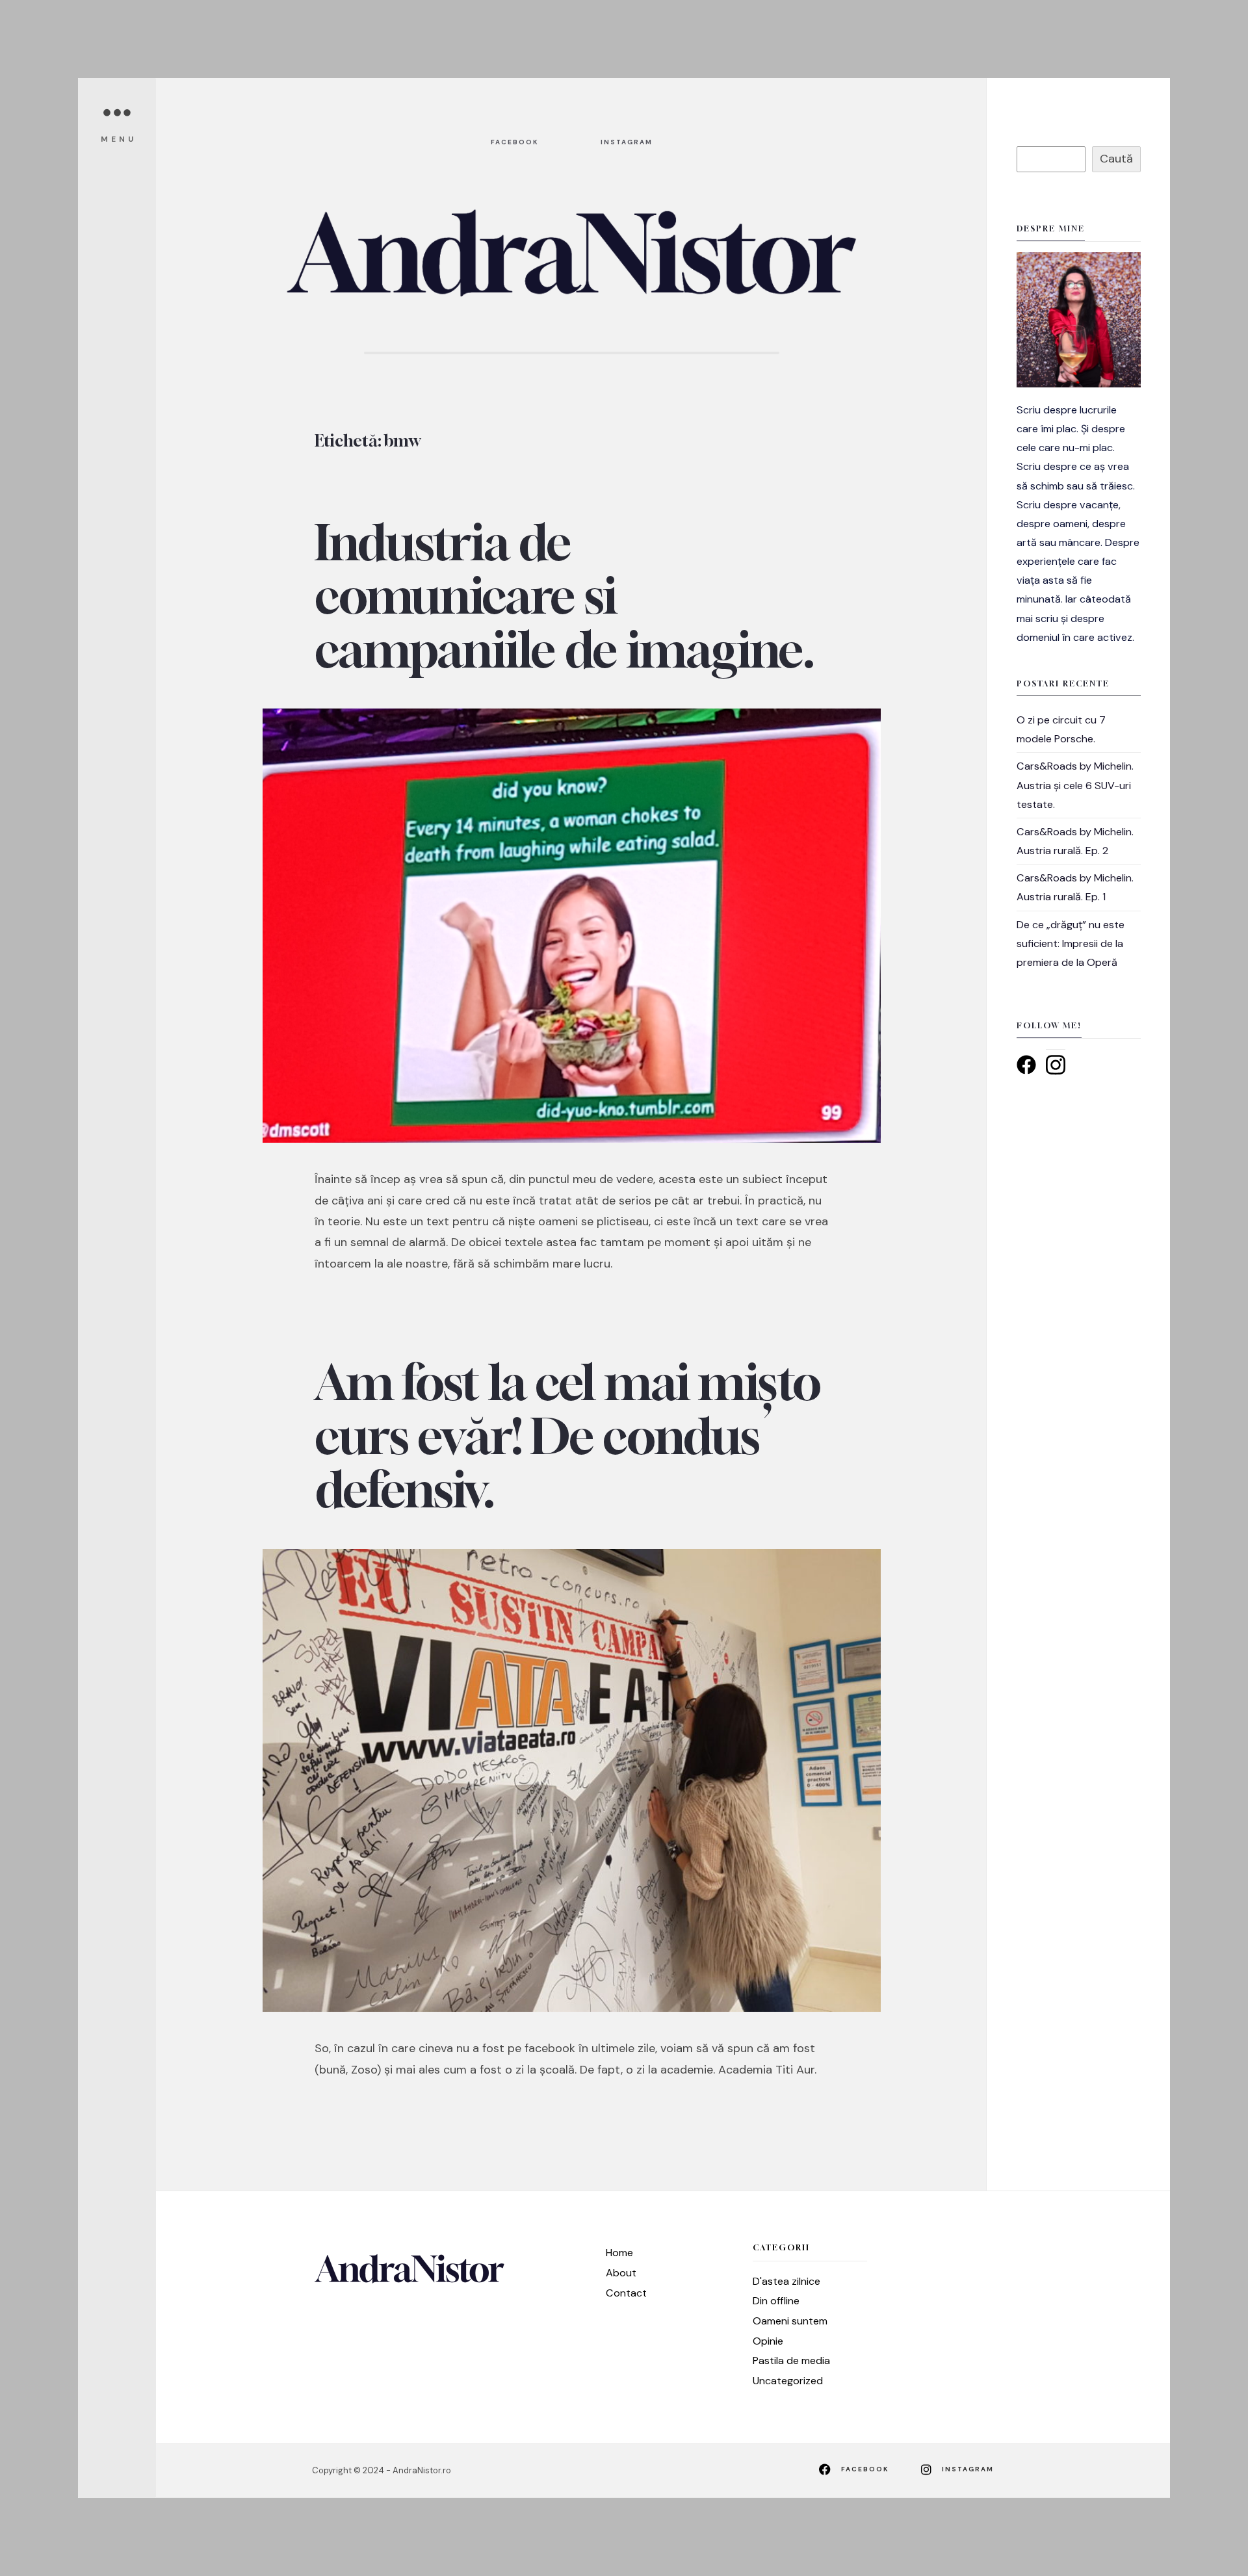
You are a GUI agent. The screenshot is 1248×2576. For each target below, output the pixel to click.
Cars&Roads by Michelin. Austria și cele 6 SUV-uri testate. (1075, 785)
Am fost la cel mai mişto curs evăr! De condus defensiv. (568, 1436)
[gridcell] (1079, 524)
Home (619, 2253)
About (621, 2273)
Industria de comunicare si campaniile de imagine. (565, 596)
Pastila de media (791, 2361)
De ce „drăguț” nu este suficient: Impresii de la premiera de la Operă (1071, 943)
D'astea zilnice (786, 2281)
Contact (626, 2293)
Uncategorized (788, 2381)
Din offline (776, 2301)
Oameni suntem (790, 2321)
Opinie (768, 2341)
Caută (1116, 159)
